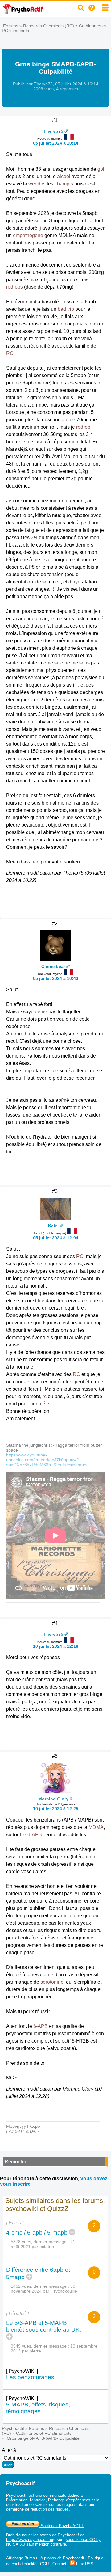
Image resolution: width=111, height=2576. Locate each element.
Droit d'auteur (18, 2535)
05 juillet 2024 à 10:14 (56, 143)
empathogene (28, 235)
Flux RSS (84, 2564)
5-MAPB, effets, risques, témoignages (38, 2408)
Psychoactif (13, 2428)
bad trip (66, 309)
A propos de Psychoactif (62, 2558)
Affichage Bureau (22, 2558)
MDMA (96, 1827)
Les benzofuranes (30, 2377)
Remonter (15, 2162)
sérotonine (52, 1982)
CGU (44, 2564)
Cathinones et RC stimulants (44, 2433)
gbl (101, 169)
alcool (64, 176)
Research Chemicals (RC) (49, 26)
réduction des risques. (50, 2509)
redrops (14, 287)
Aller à (9, 2450)
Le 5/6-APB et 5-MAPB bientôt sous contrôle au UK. (44, 2326)
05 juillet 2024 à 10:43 (56, 978)
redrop (83, 427)
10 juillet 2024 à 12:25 (56, 1809)
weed (34, 184)
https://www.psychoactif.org (31, 2540)
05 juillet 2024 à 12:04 (56, 1238)
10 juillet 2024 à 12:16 (56, 1646)
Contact (59, 2564)
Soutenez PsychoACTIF (62, 2526)
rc (45, 1396)
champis (64, 184)
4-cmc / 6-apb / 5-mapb (37, 2233)
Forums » (13, 26)
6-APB (35, 1835)
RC (10, 353)
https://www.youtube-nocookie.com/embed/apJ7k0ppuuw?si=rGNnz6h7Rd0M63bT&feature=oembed (47, 1460)
